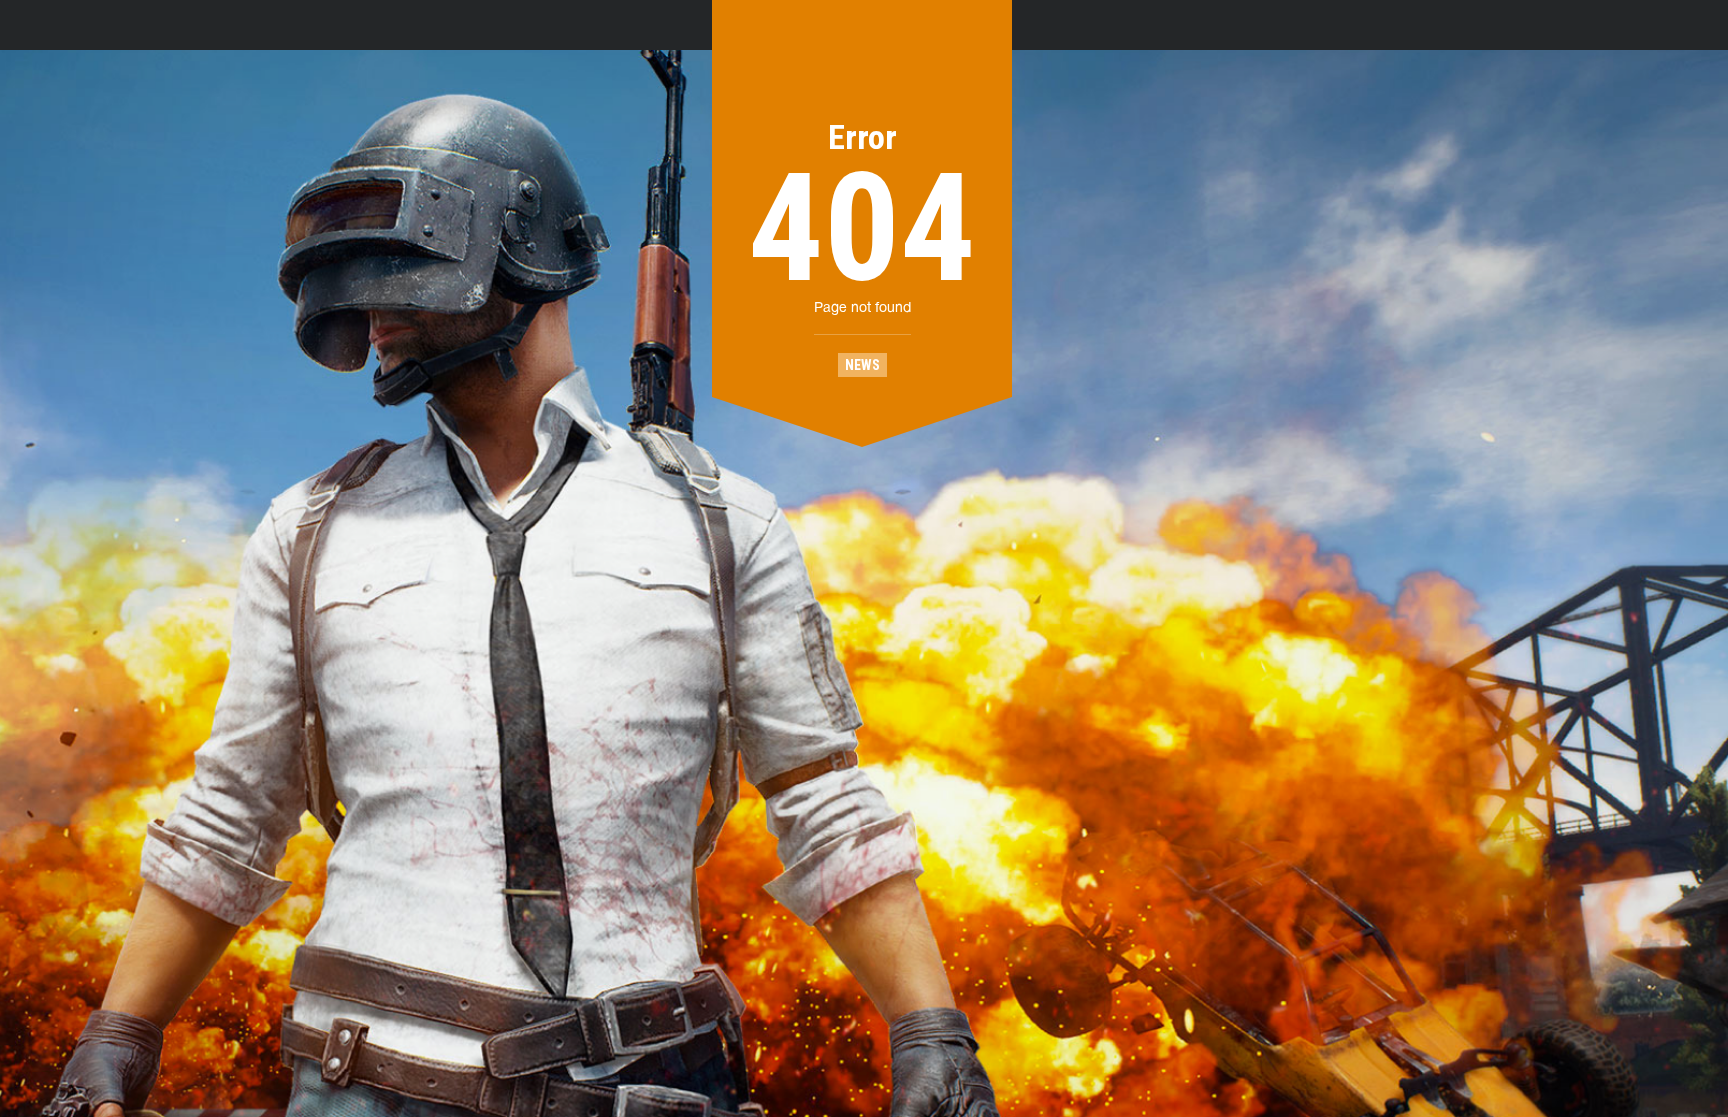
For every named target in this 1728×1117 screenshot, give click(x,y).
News (862, 365)
